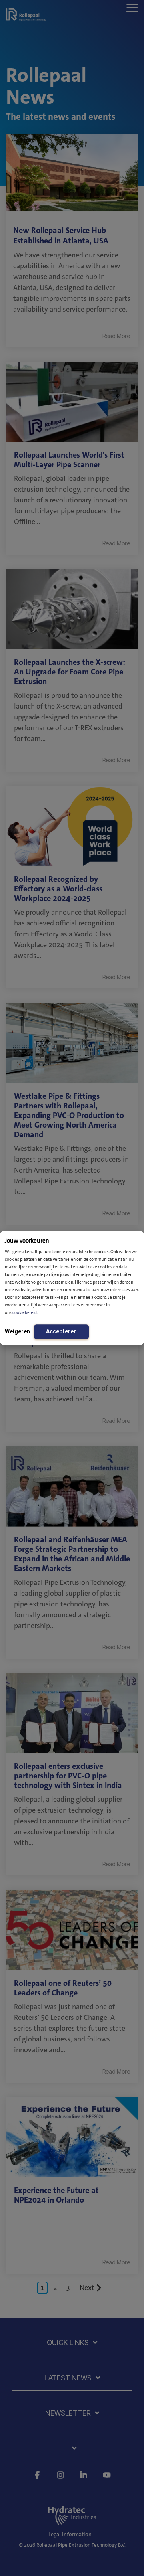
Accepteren (61, 1331)
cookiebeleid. (25, 1313)
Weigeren (17, 1331)
